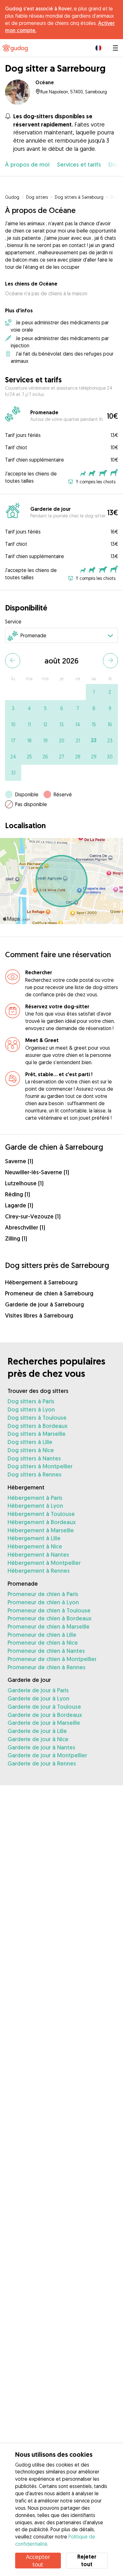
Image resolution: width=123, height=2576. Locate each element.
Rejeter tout (87, 2560)
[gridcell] (94, 692)
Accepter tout (38, 2561)
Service (13, 622)
